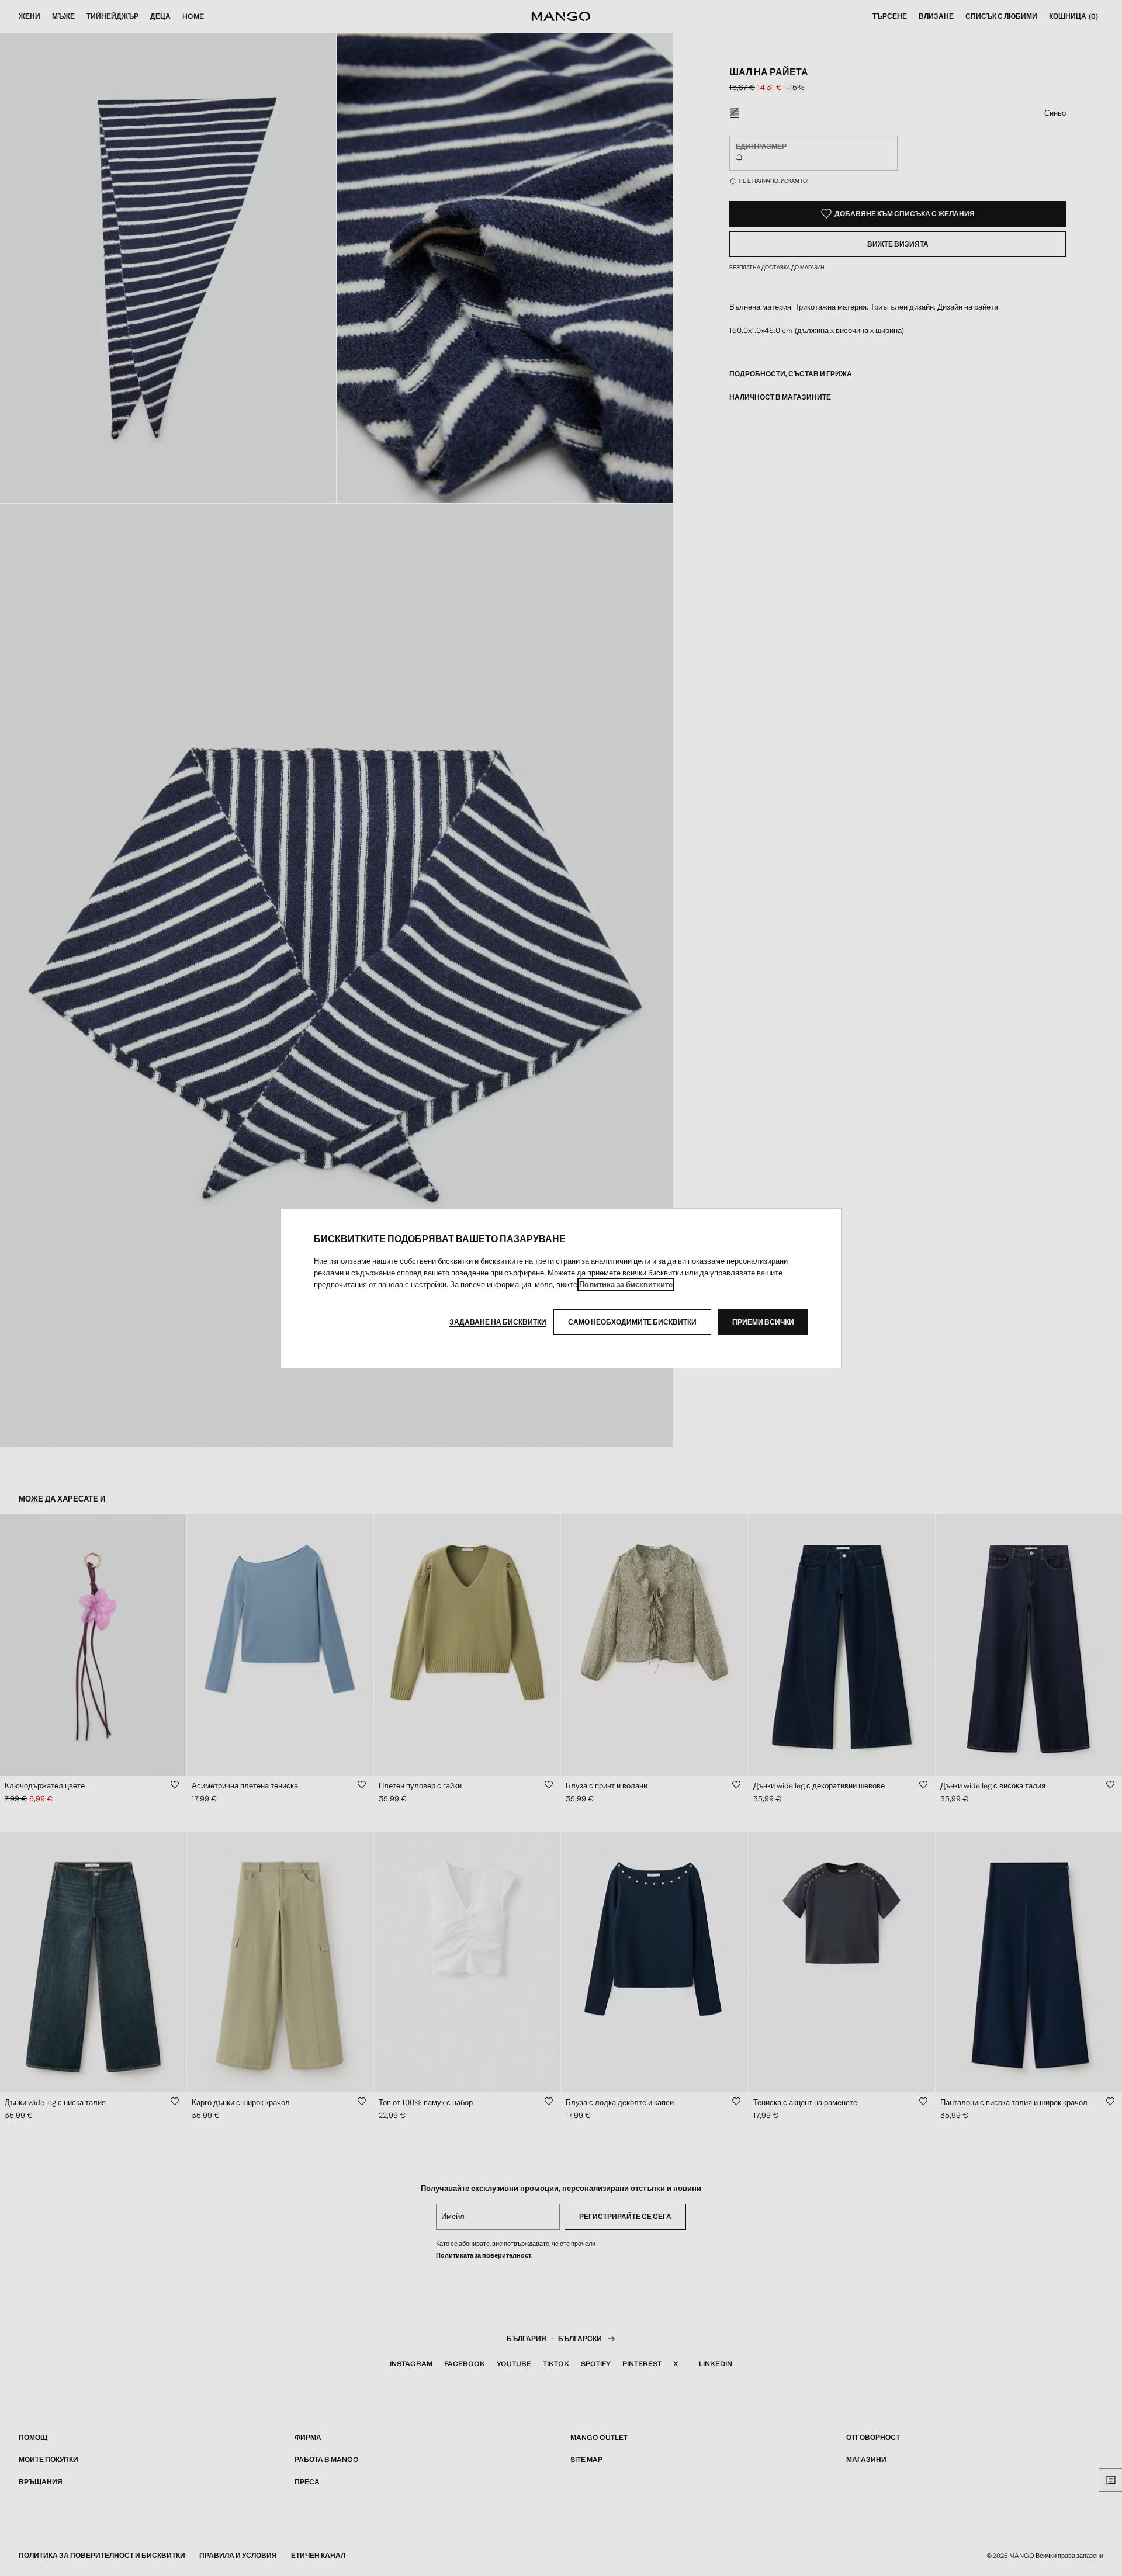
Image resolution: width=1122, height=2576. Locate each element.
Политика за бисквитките (626, 1284)
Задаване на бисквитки (498, 1322)
